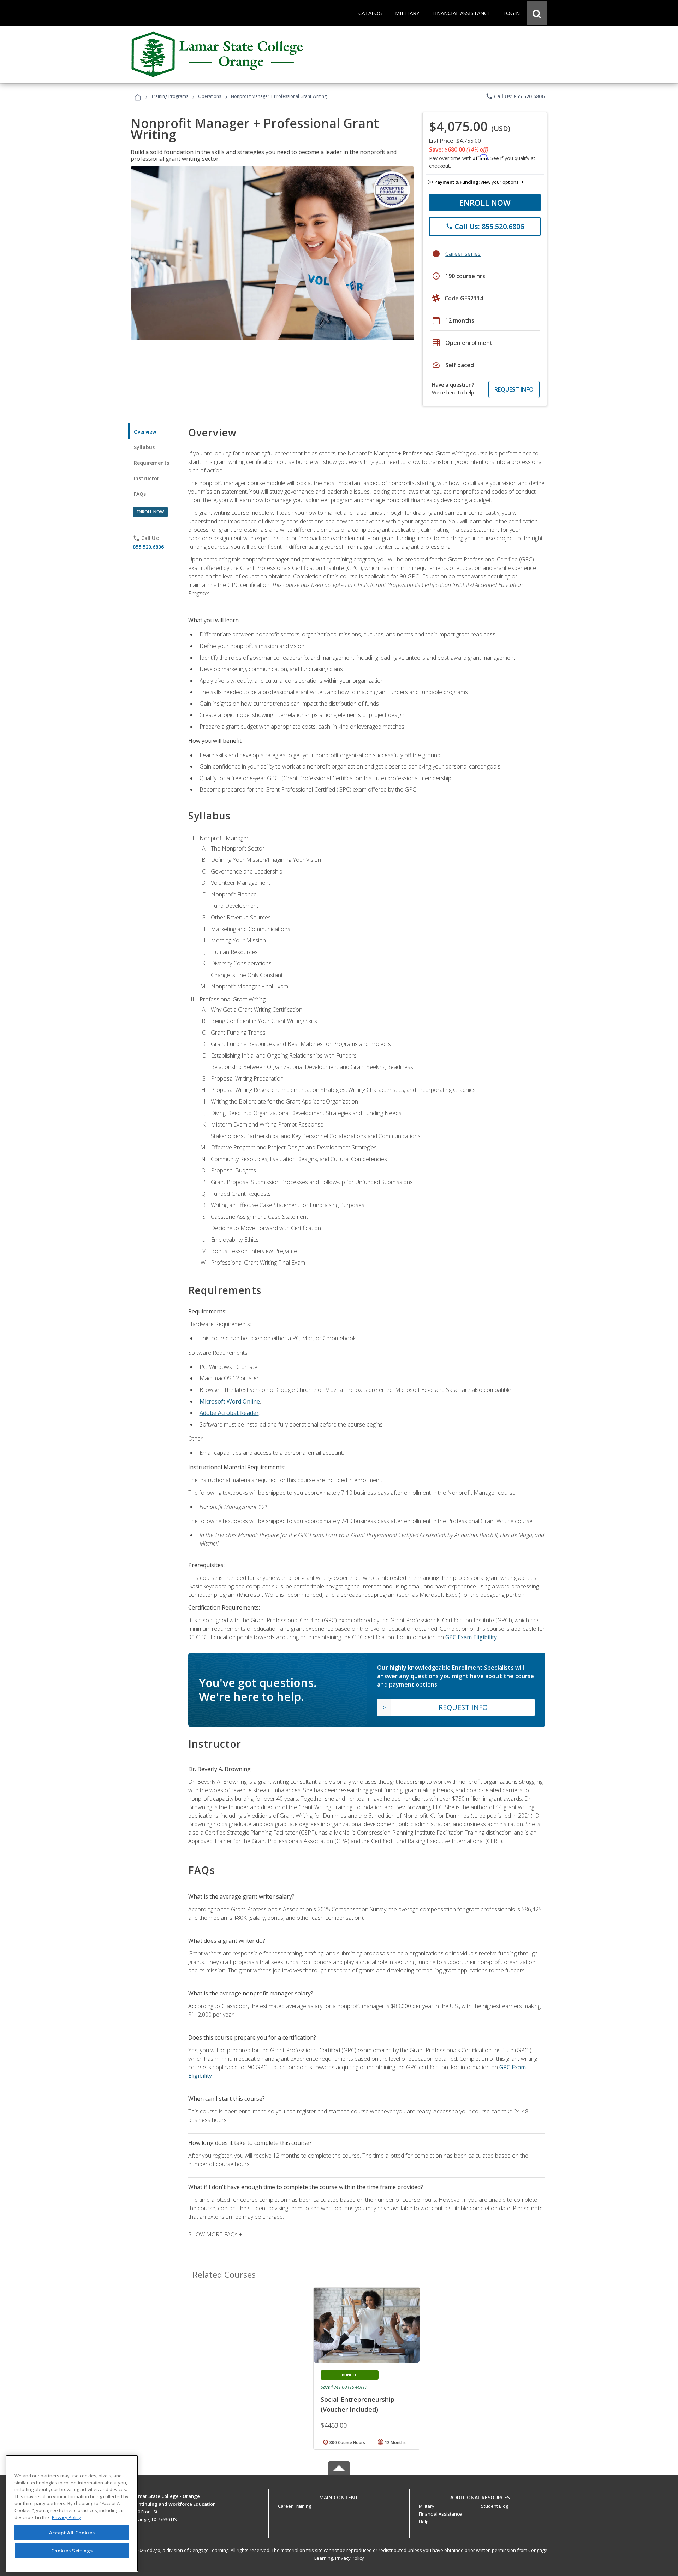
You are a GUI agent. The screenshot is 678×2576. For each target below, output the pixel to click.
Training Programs (170, 96)
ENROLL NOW (485, 202)
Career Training (295, 2506)
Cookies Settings (72, 2551)
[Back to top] (339, 2496)
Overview (145, 432)
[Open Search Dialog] (537, 13)
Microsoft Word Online (230, 1401)
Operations (210, 96)
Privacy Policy (350, 2558)
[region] (72, 2513)
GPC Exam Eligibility (471, 1637)
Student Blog (495, 2506)
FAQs (140, 494)
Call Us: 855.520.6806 (515, 96)
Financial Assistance (440, 2514)
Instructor (147, 478)
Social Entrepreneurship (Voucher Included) (358, 2404)
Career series (463, 254)
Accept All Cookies (72, 2533)
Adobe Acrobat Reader (229, 1413)
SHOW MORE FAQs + (215, 2234)
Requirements (151, 463)
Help (424, 2522)
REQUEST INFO (514, 389)
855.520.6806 (148, 547)
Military (427, 2506)
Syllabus (144, 447)
